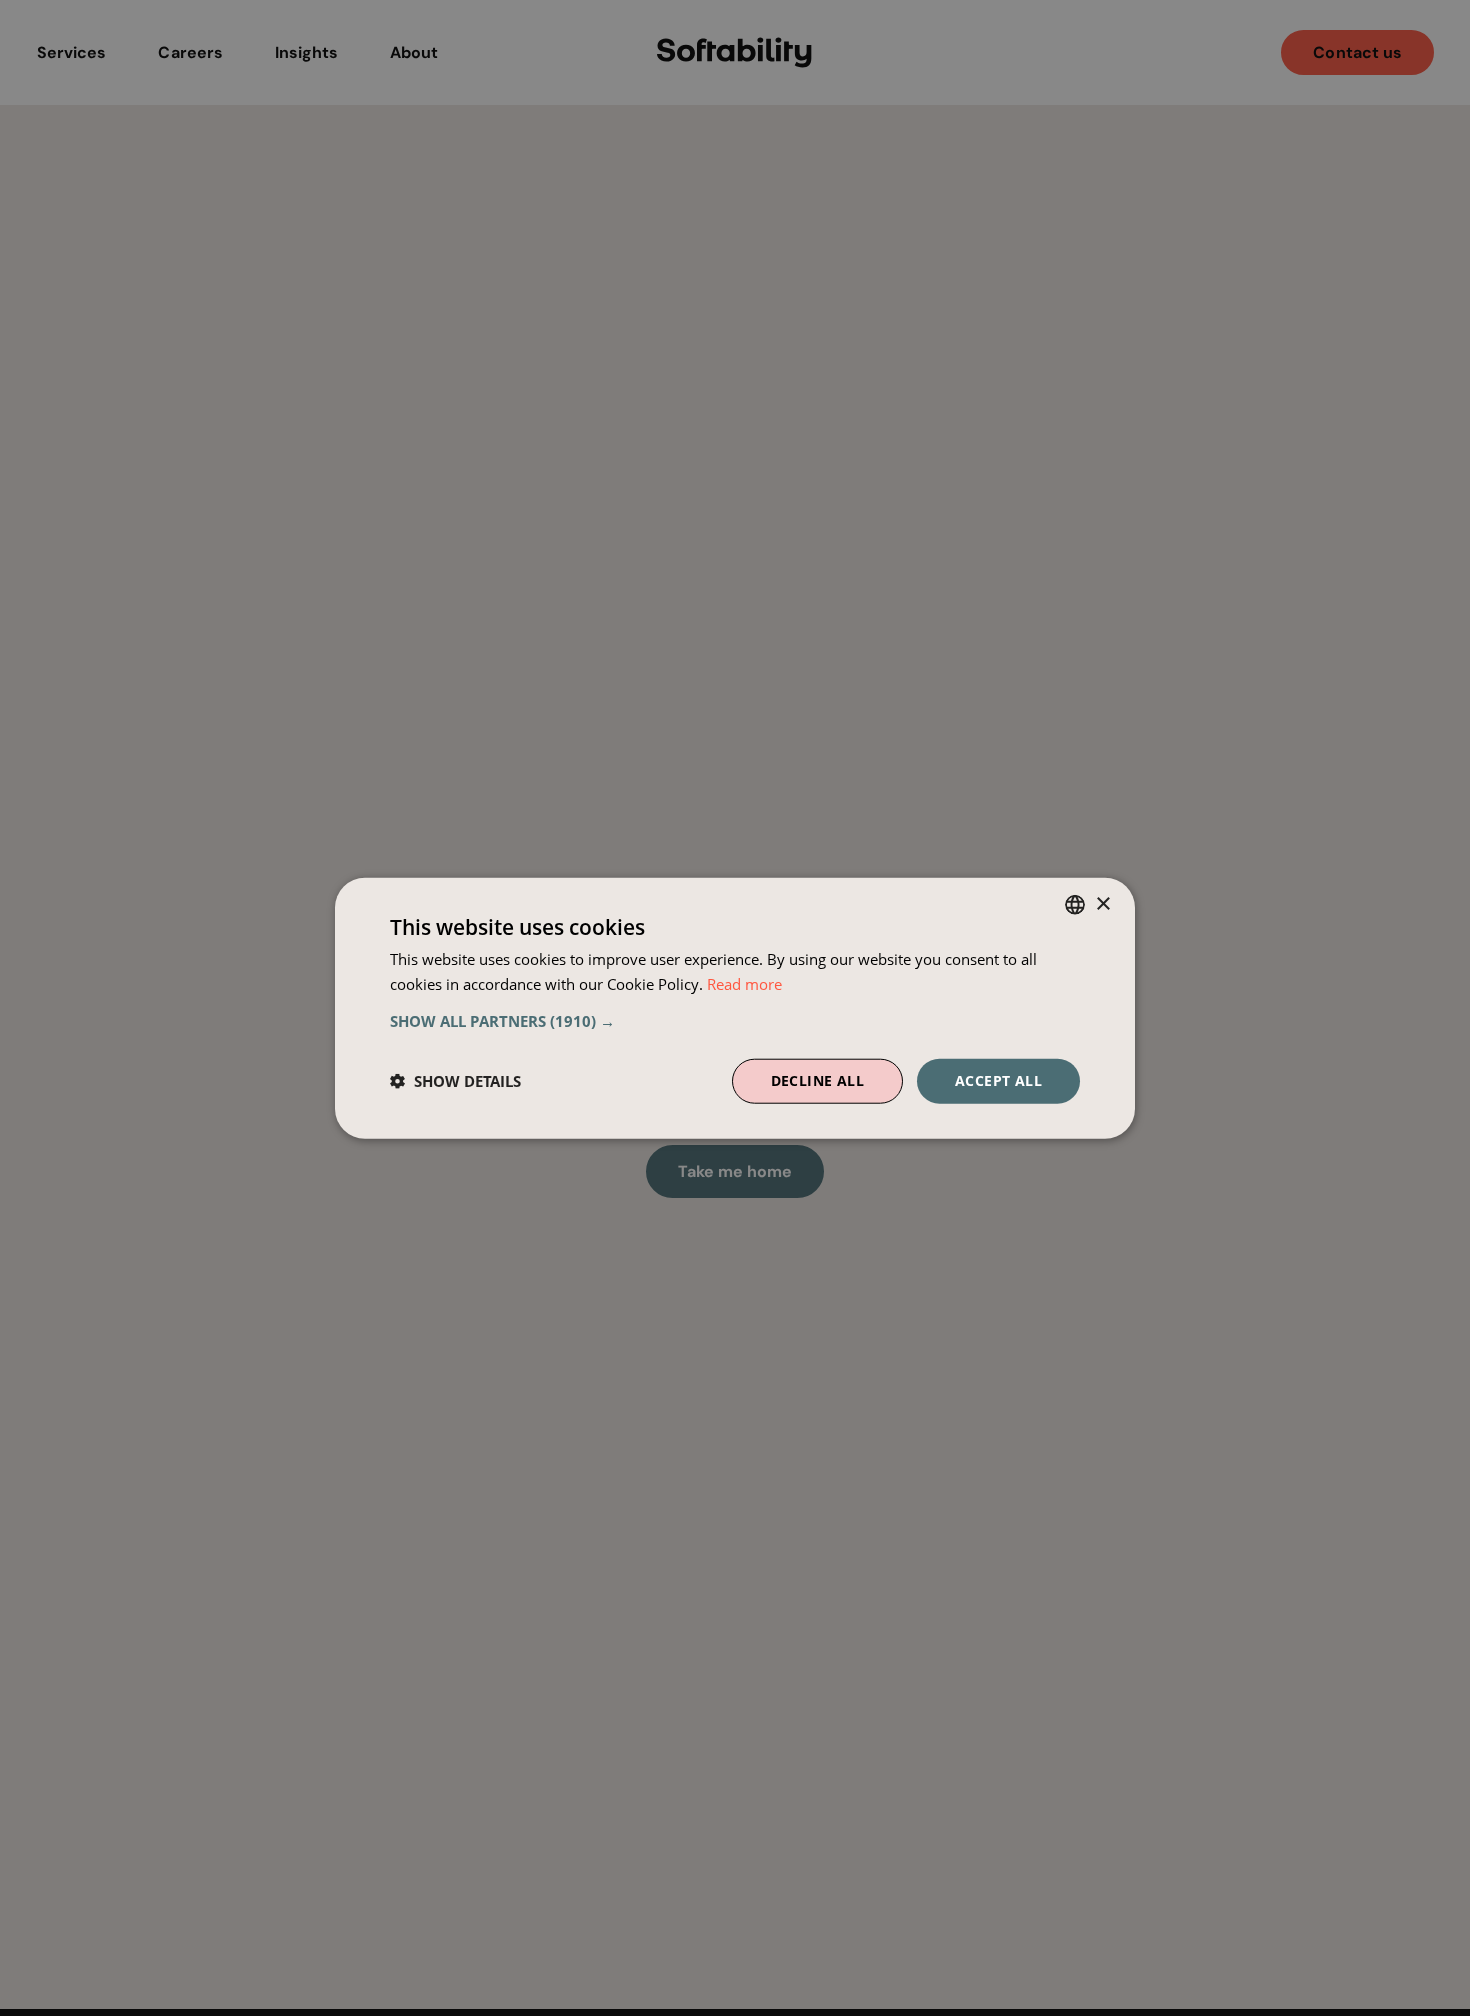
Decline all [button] (817, 1080)
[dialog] (735, 1008)
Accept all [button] (998, 1080)
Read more (744, 984)
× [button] (1102, 903)
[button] (735, 1021)
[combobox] (1075, 905)
